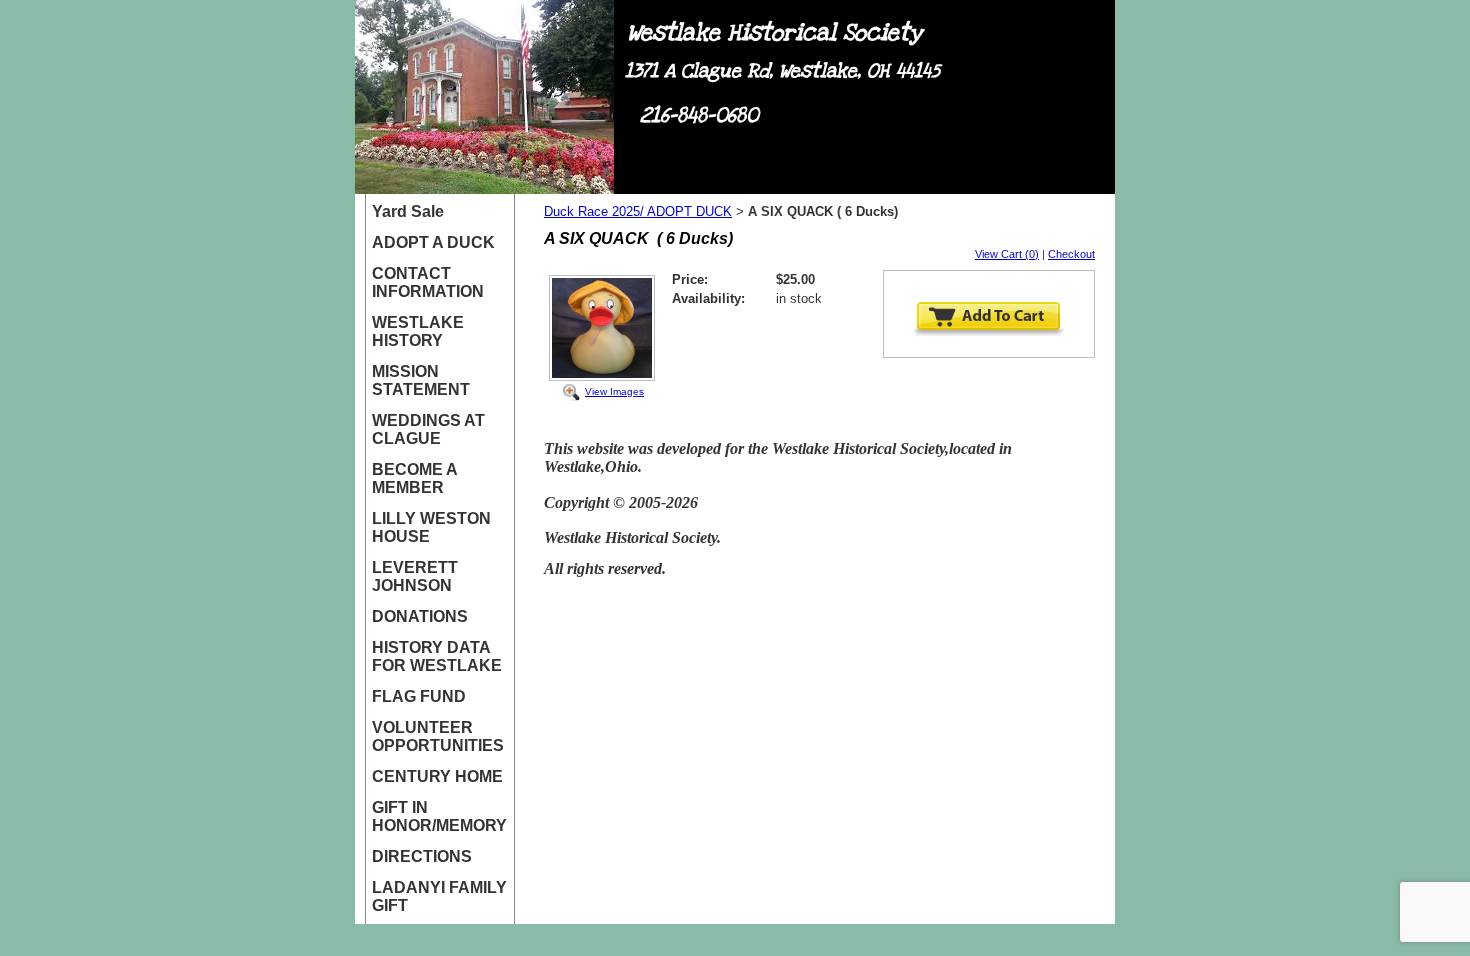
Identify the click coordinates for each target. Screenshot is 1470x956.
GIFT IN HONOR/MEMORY (439, 816)
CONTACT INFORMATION (428, 282)
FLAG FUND (419, 696)
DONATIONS (420, 616)
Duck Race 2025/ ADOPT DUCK (638, 211)
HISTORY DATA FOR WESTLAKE (437, 656)
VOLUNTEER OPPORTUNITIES (438, 736)
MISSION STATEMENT (421, 380)
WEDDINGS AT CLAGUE (428, 429)
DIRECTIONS (422, 856)
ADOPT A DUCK (433, 242)
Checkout (1071, 254)
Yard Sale (408, 211)
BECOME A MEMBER (414, 478)
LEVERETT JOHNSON (415, 576)
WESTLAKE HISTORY (418, 331)
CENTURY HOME (437, 776)
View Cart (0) (1007, 254)
